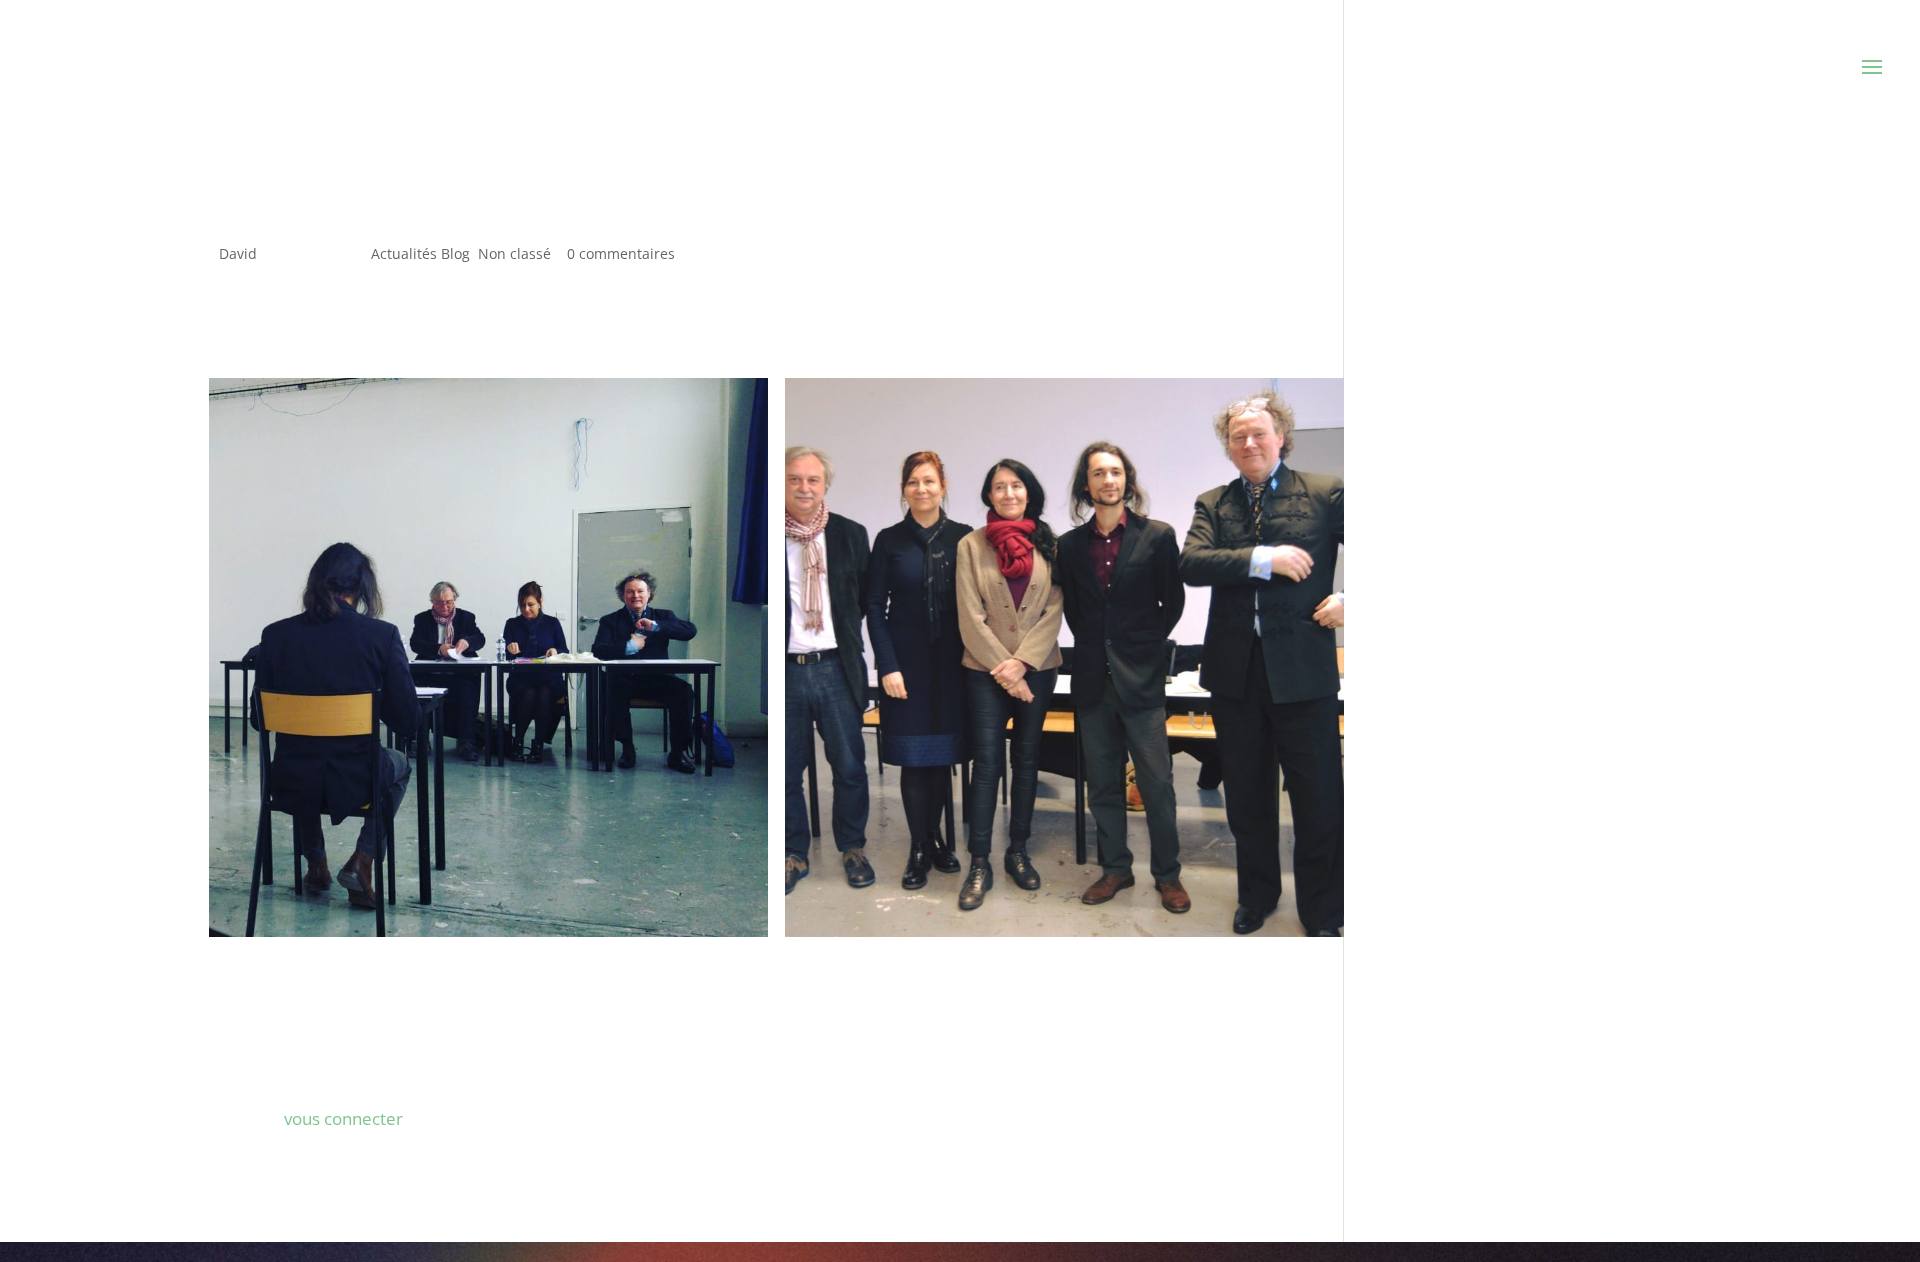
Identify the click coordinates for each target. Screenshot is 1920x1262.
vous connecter (343, 1118)
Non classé (514, 253)
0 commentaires (621, 253)
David (238, 253)
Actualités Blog (420, 253)
